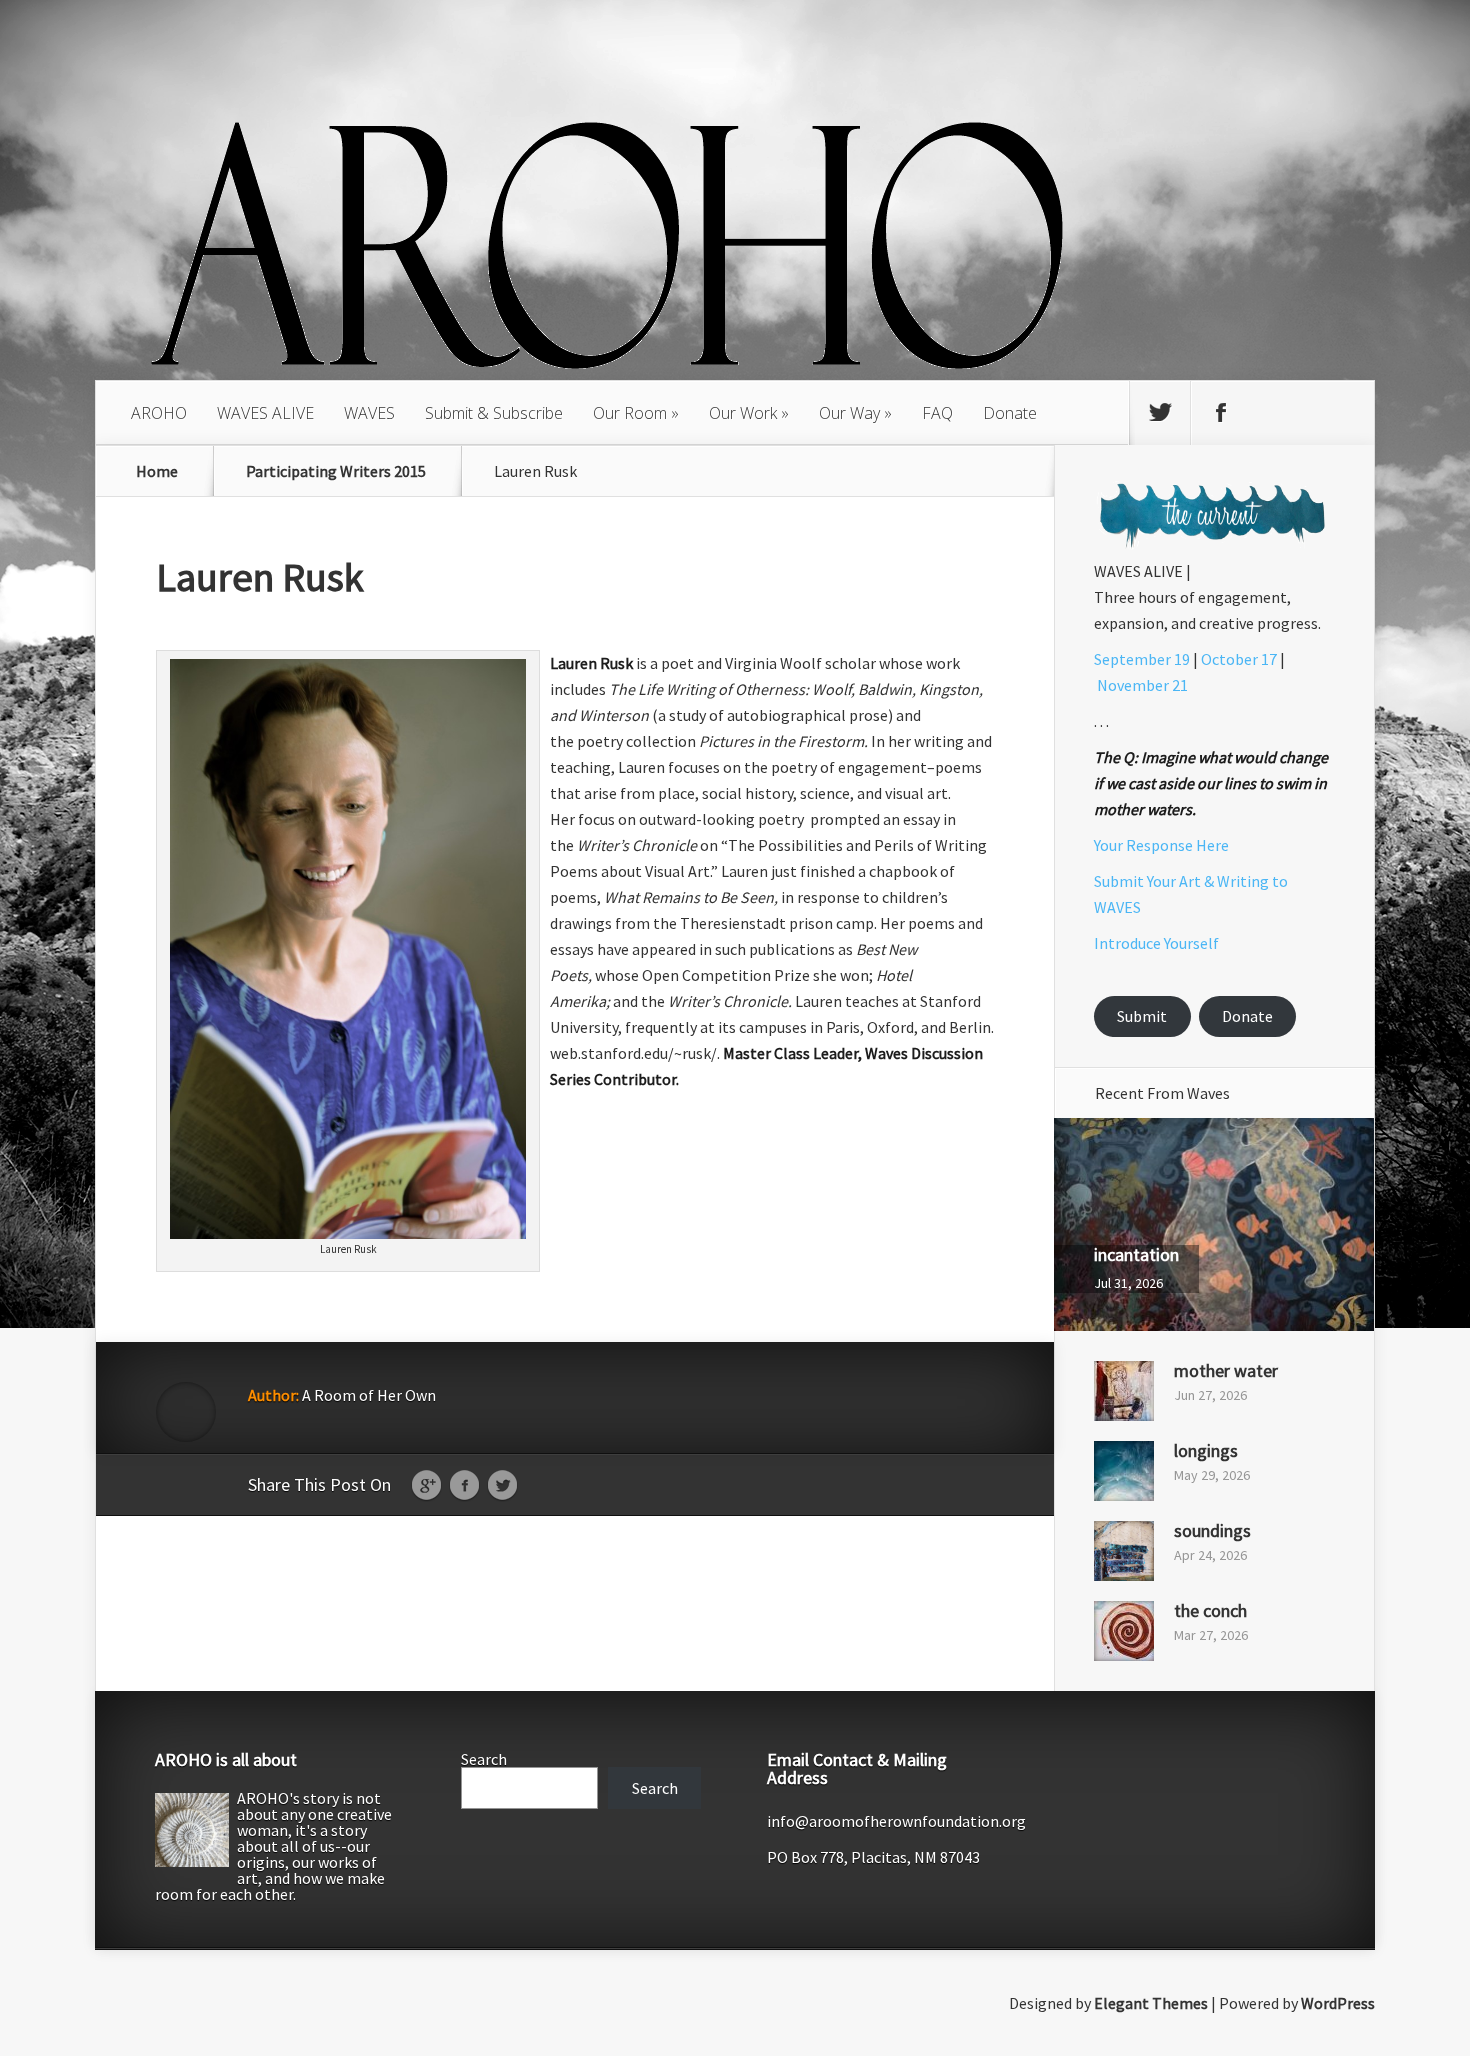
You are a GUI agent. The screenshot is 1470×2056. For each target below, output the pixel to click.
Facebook (464, 1486)
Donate (1010, 413)
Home (157, 471)
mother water (1226, 1370)
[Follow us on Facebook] (1221, 413)
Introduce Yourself (1156, 943)
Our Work (743, 413)
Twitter (502, 1486)
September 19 (1142, 659)
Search (484, 1759)
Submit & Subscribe (494, 413)
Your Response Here (1161, 845)
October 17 (1239, 659)
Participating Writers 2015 (336, 471)
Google (426, 1486)
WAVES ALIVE (265, 413)
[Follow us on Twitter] (1160, 413)
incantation (1136, 1254)
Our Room (630, 413)
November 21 (1142, 685)
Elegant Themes (1151, 2003)
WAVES (369, 413)
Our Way (849, 413)
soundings (1212, 1530)
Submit (1142, 1016)
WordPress (1338, 2003)
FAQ (937, 413)
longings (1206, 1450)
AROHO (159, 413)
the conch (1210, 1610)
